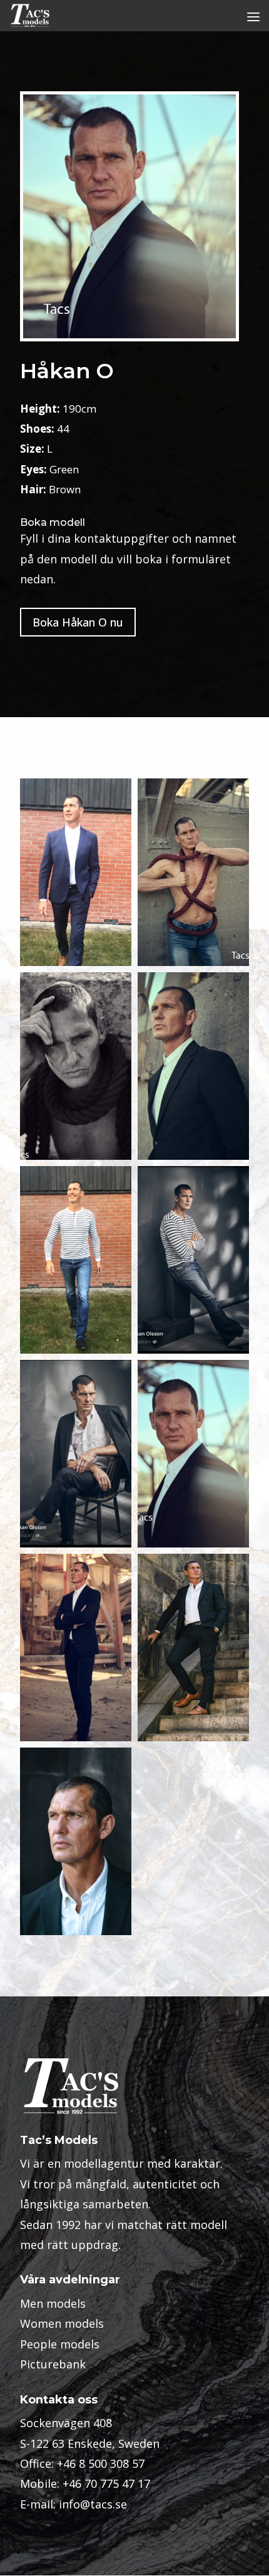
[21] (193, 872)
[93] (76, 1841)
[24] (193, 1066)
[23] (76, 1648)
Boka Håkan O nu (78, 622)
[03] (76, 1260)
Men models (53, 2303)
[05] (76, 1454)
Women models (62, 2323)
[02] (76, 872)
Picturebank (53, 2364)
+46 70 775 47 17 (106, 2483)
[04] (193, 1260)
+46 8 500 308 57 (101, 2463)
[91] (193, 1648)
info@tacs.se (93, 2504)
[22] (76, 1066)
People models (60, 2344)
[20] (193, 1454)
